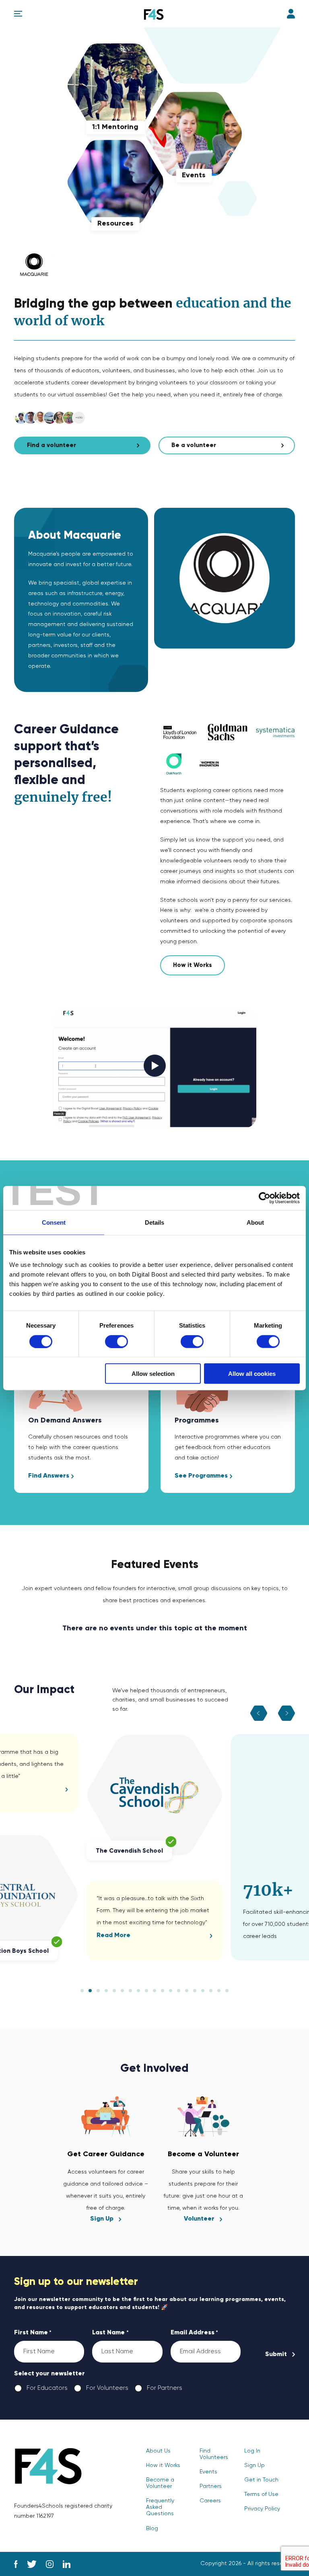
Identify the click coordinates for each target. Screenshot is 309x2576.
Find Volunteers (214, 2454)
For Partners (158, 2388)
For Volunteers (101, 2388)
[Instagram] (50, 2564)
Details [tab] (154, 1222)
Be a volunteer (194, 445)
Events (208, 2472)
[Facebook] (16, 2564)
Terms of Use (261, 2494)
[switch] (116, 1341)
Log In (291, 14)
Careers (210, 2501)
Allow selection (153, 1374)
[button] (82, 1991)
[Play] (155, 1068)
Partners (211, 2486)
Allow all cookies (252, 1374)
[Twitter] (32, 2564)
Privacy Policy (262, 2509)
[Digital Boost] (154, 14)
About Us (158, 2451)
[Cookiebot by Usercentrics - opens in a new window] (265, 1198)
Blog (152, 2529)
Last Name (110, 2333)
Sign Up (254, 2465)
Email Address (194, 2333)
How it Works (193, 965)
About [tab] (255, 1222)
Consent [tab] (54, 1222)
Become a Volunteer (160, 2483)
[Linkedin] (67, 2564)
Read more (113, 1936)
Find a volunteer (51, 445)
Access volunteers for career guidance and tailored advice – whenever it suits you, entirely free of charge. (106, 2186)
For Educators (41, 2388)
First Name (33, 2333)
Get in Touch (261, 2480)
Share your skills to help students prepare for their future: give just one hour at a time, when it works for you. (203, 2186)
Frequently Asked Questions (160, 2507)
